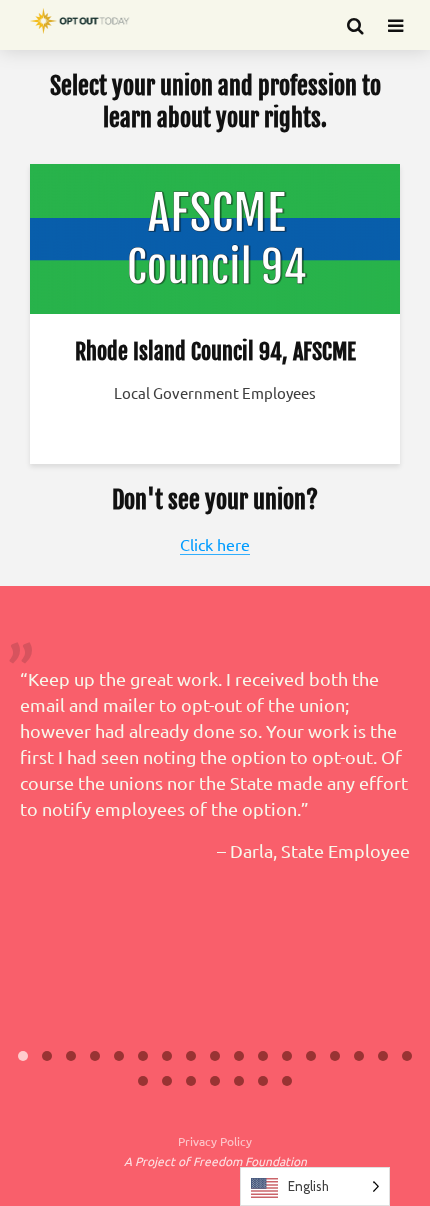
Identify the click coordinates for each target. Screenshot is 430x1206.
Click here (215, 544)
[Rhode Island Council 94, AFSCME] (215, 236)
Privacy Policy (215, 1141)
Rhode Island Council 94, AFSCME (215, 351)
